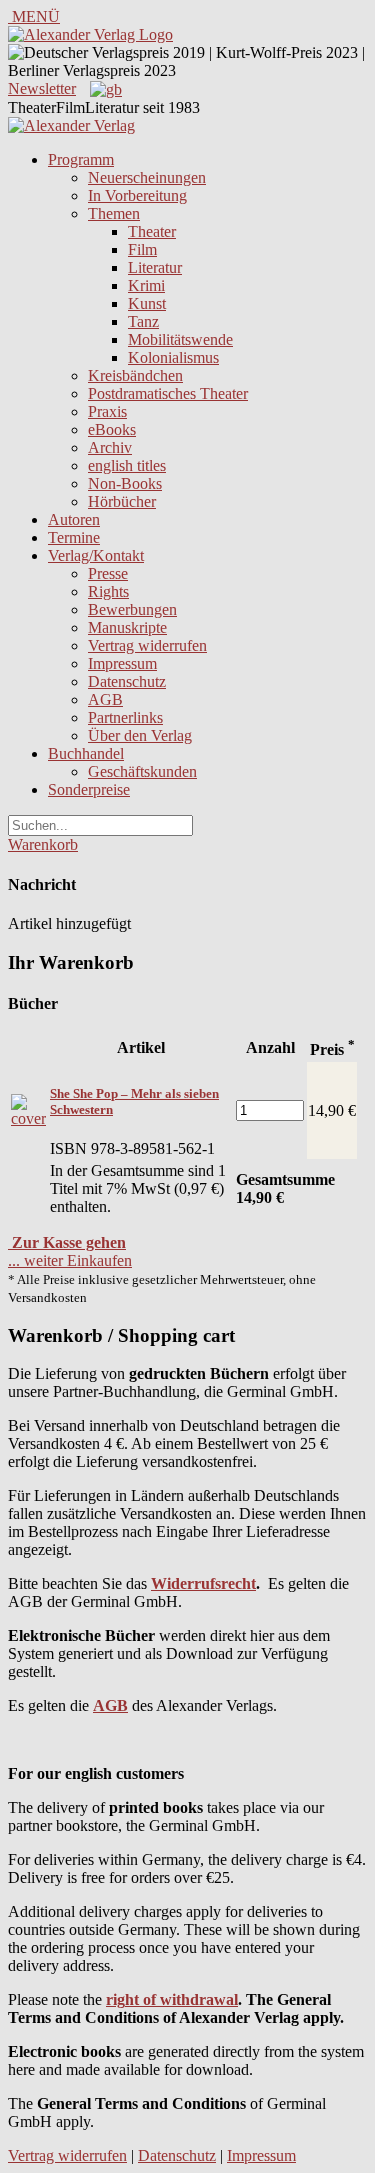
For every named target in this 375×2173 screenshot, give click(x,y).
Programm (81, 159)
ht (132, 1999)
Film (142, 249)
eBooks (112, 429)
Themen (114, 213)
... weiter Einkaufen (70, 1260)
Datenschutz (127, 681)
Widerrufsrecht (203, 1583)
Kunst (147, 303)
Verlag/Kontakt (96, 555)
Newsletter (42, 88)
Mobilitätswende (180, 339)
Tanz (143, 321)
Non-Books (125, 483)
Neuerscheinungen (147, 177)
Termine (74, 537)
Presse (108, 573)
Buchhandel (86, 753)
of (147, 1999)
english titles (127, 465)
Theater (152, 231)
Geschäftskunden (142, 771)
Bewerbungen (132, 609)
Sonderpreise (89, 789)
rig (115, 1999)
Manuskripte (127, 627)
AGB (105, 699)
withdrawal (199, 1999)
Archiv (110, 447)
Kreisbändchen (135, 375)
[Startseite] (71, 125)
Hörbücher (122, 501)
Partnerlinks (125, 717)
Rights (108, 591)
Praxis (107, 411)
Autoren (74, 519)
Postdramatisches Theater (168, 393)
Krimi (146, 285)
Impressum (122, 663)
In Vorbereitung (137, 195)
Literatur (155, 267)
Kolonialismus (173, 357)
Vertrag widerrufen (147, 645)
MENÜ (34, 16)
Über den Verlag (140, 735)
